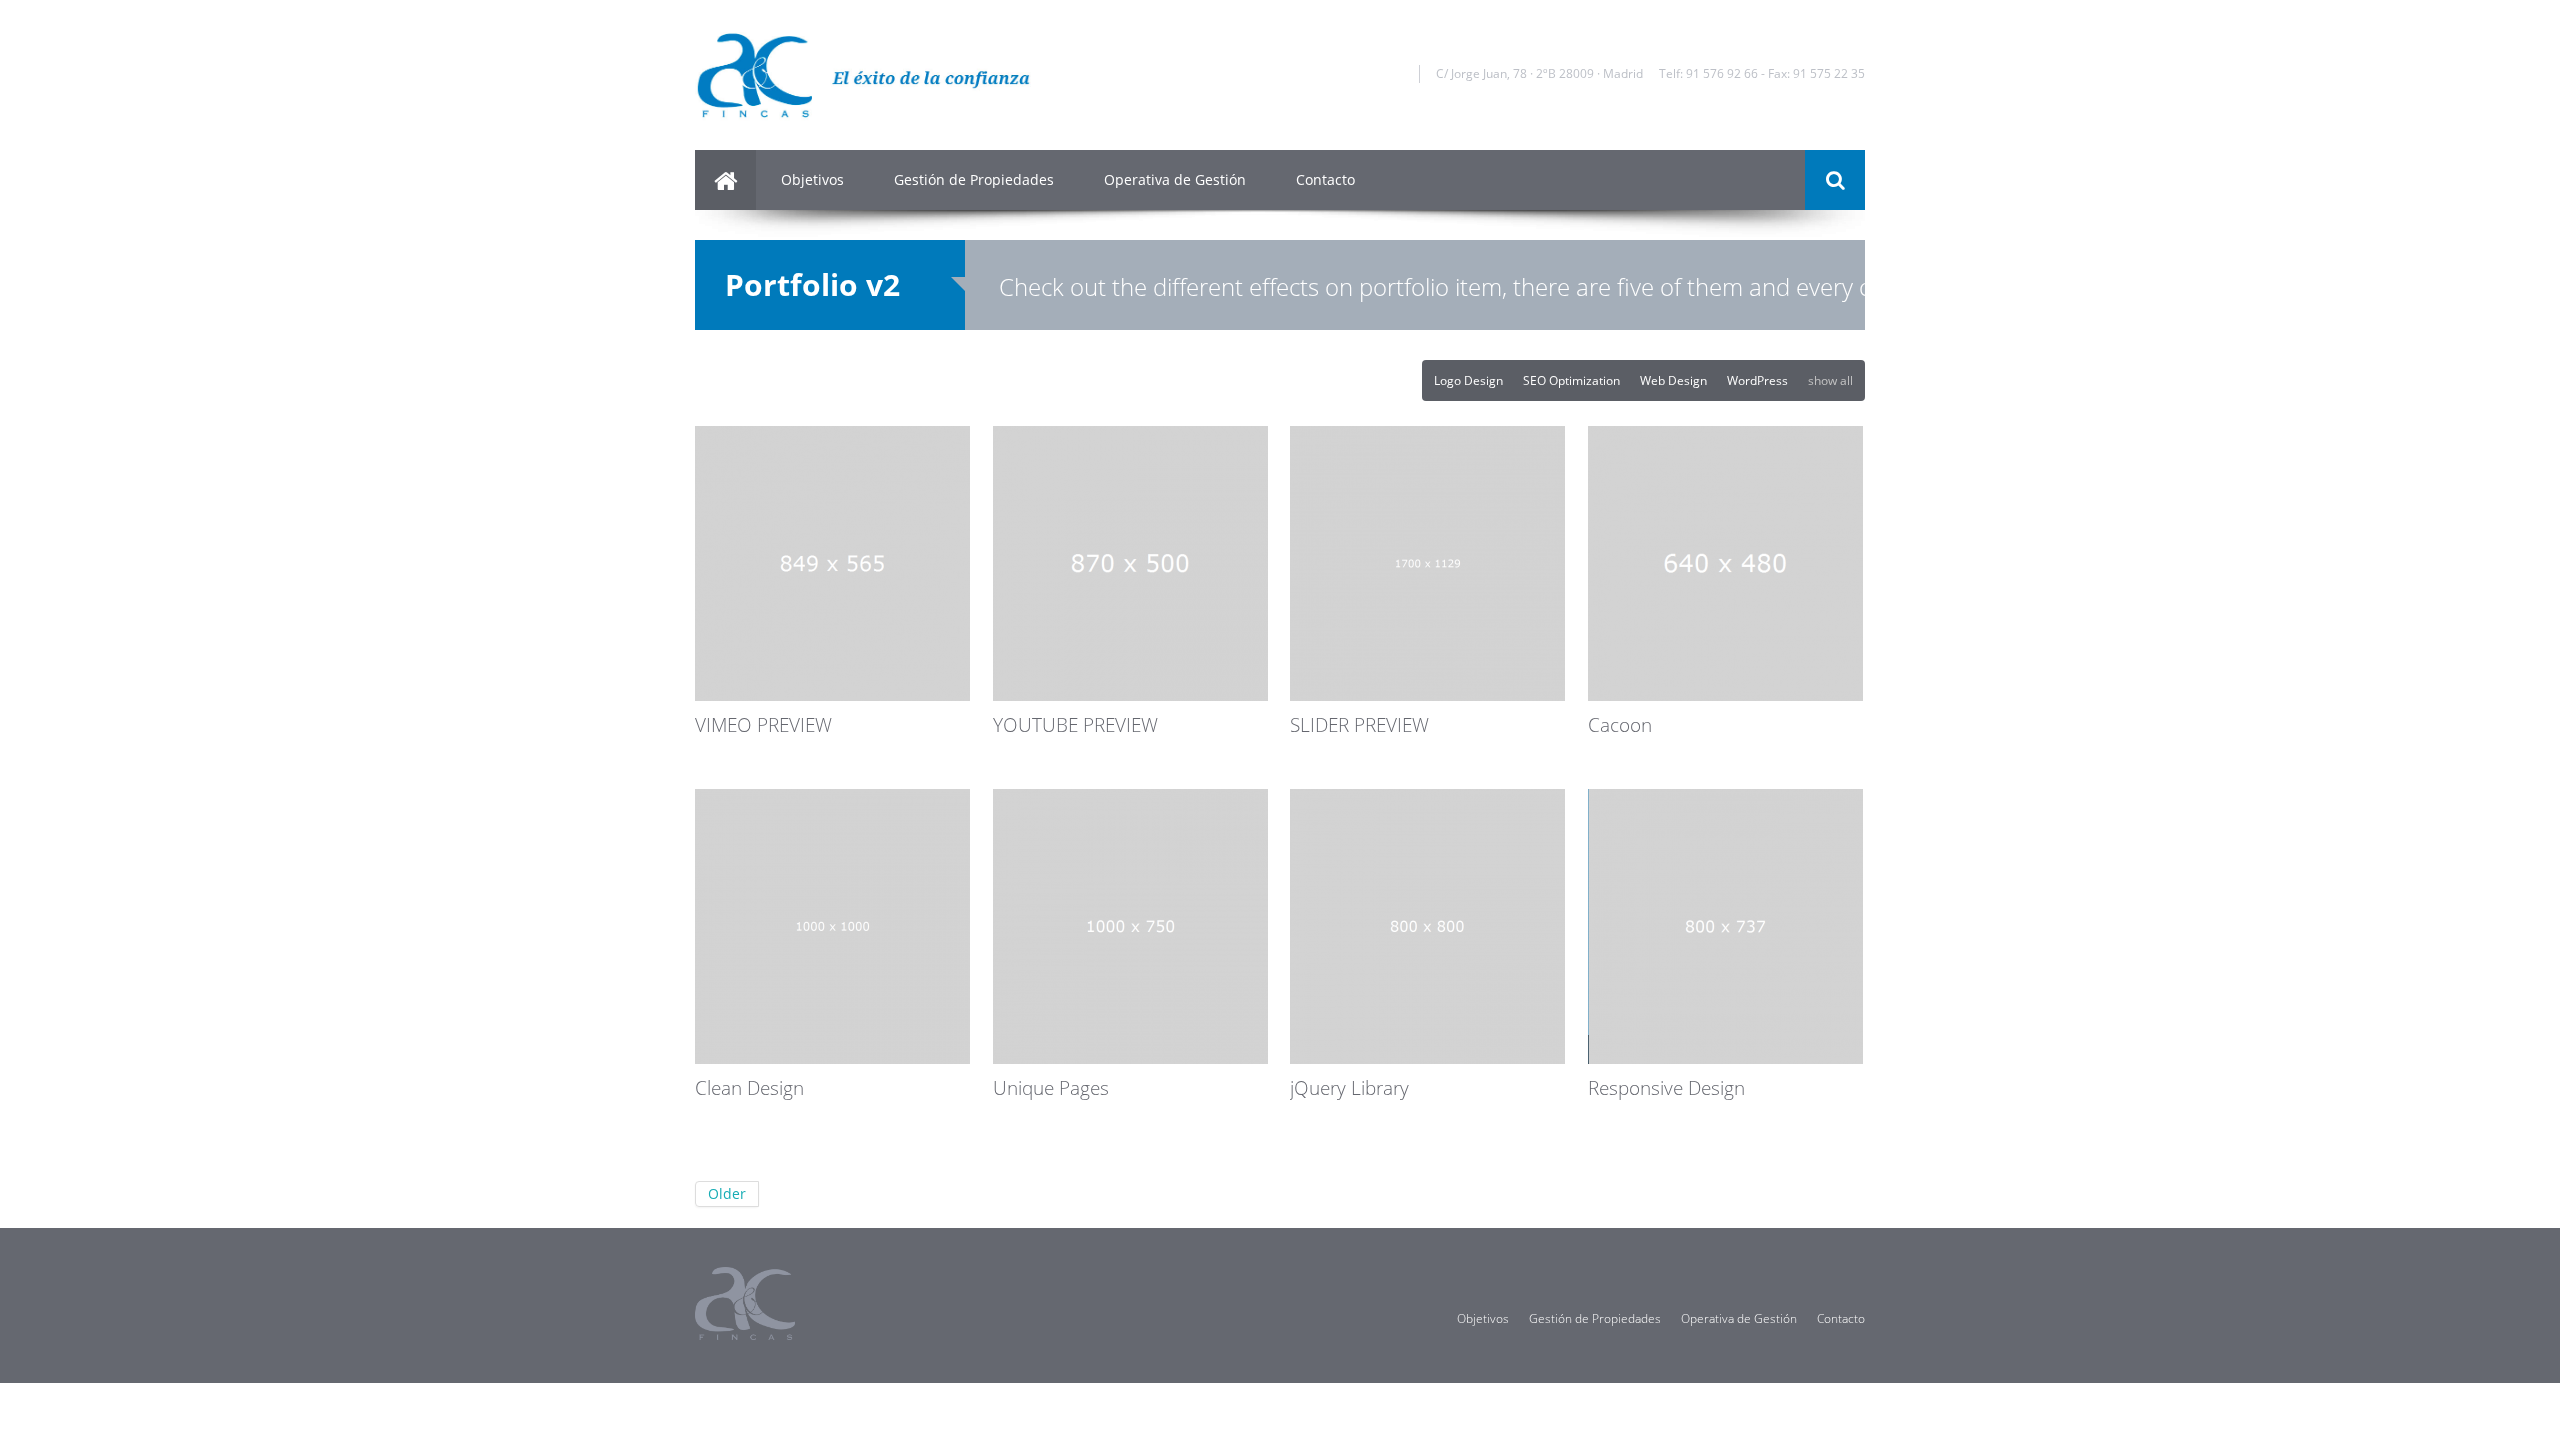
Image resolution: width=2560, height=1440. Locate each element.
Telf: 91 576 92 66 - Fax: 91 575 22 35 (1762, 73)
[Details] (1254, 462)
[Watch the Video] (1254, 486)
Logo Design (1468, 380)
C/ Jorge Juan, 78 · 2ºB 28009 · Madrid (1539, 73)
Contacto (1325, 179)
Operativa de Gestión (1175, 179)
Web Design (1673, 380)
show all (1830, 380)
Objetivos (812, 179)
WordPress (1757, 380)
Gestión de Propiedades (974, 179)
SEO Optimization (1571, 380)
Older (727, 1193)
